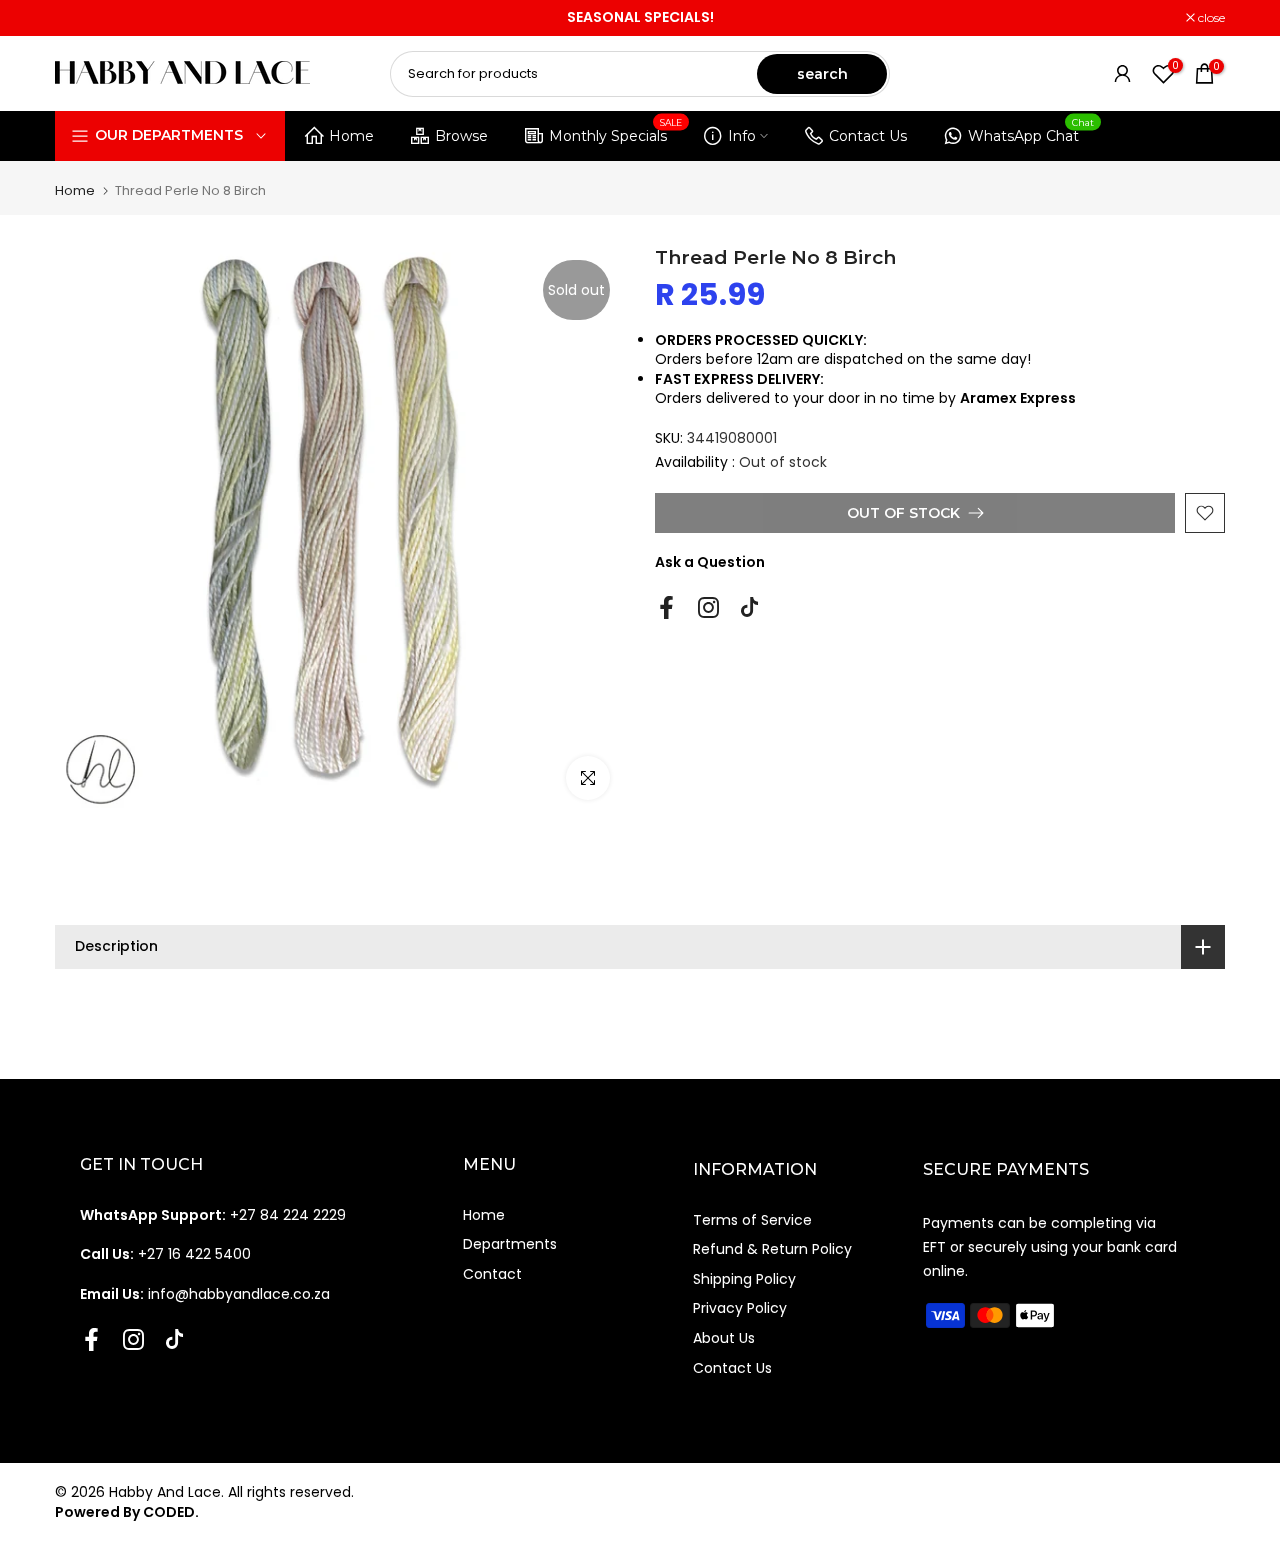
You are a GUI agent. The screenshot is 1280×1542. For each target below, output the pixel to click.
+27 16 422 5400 (165, 1254)
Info (742, 136)
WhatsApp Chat (1031, 132)
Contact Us (868, 136)
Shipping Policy (744, 1279)
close (79, 18)
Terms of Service (752, 1220)
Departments (510, 1244)
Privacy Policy (740, 1308)
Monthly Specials (616, 132)
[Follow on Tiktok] (749, 608)
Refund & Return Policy (772, 1249)
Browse (461, 136)
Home (351, 136)
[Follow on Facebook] (666, 608)
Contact (492, 1274)
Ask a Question (710, 562)
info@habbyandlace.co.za (205, 1294)
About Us (724, 1338)
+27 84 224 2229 (213, 1215)
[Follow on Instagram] (708, 608)
